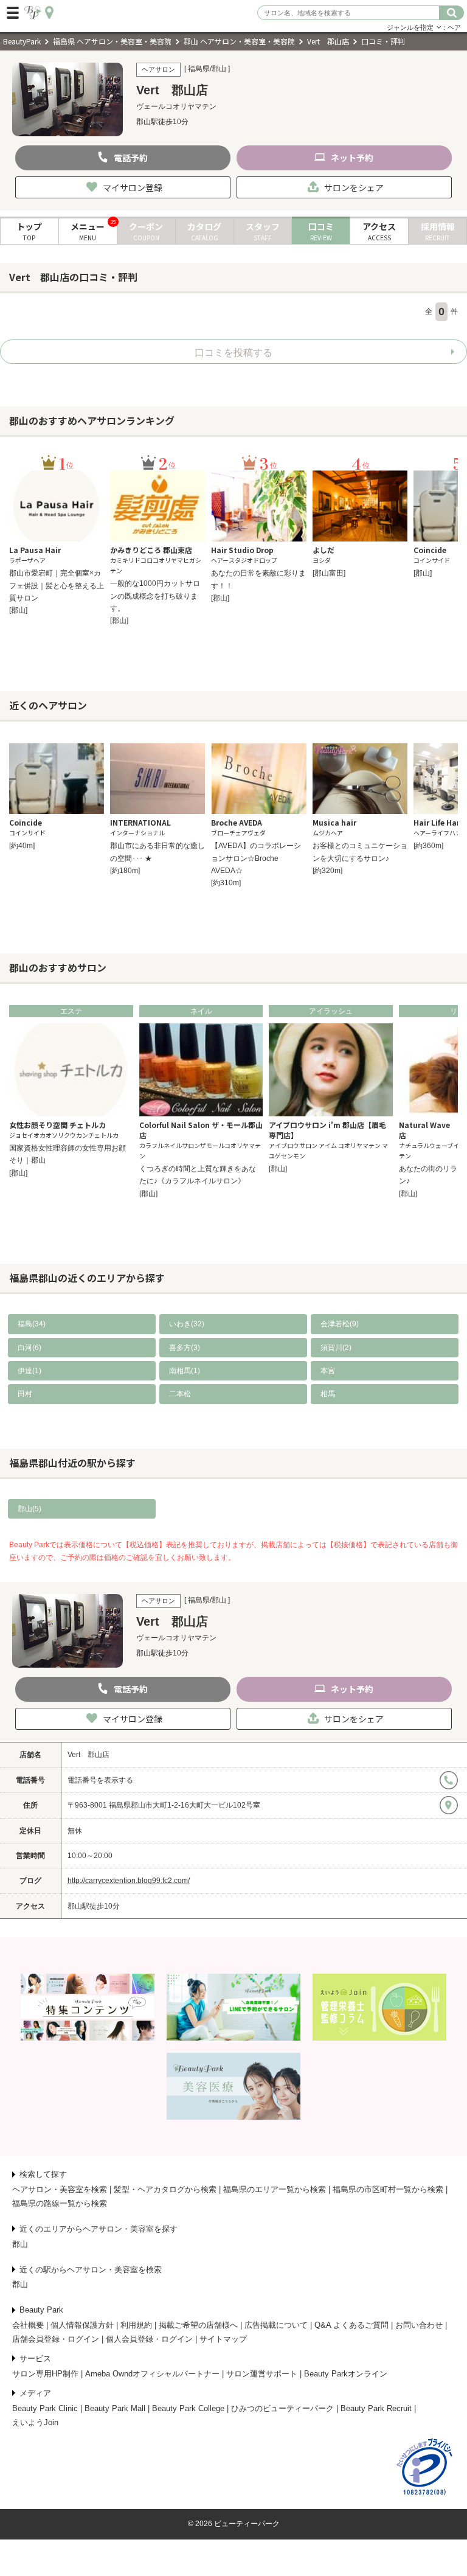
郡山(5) (29, 1509)
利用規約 (136, 2325)
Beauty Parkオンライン (346, 2374)
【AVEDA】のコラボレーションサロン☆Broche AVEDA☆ (256, 858)
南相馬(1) (185, 1371)
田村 (25, 1394)
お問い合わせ (419, 2325)
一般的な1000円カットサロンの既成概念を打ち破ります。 (155, 596)
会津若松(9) (340, 1324)
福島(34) (32, 1324)
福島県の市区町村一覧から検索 (388, 2189)
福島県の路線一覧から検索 (60, 2203)
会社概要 (28, 2325)
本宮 (328, 1371)
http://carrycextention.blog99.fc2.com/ (129, 1881)
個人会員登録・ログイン (149, 2339)
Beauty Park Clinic (45, 2408)
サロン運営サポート (262, 2374)
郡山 (20, 2244)
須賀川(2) (336, 1348)
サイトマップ (223, 2339)
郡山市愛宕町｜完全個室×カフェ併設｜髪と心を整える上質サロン (57, 586)
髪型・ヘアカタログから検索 (165, 2189)
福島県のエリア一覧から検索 (275, 2189)
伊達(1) (29, 1371)
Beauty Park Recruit (376, 2408)
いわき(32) (187, 1324)
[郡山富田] (329, 573)
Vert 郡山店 (88, 1755)
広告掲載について (276, 2325)
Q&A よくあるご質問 (351, 2325)
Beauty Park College (188, 2408)
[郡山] (18, 610)
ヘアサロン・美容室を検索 (60, 2189)
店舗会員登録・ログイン (56, 2339)
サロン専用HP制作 (45, 2374)
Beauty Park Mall (115, 2408)
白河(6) (29, 1348)
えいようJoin (35, 2422)
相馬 (328, 1394)
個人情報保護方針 (82, 2325)
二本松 (180, 1394)
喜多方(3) (185, 1348)
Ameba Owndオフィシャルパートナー (152, 2374)
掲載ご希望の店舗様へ (198, 2325)
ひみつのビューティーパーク (282, 2408)
